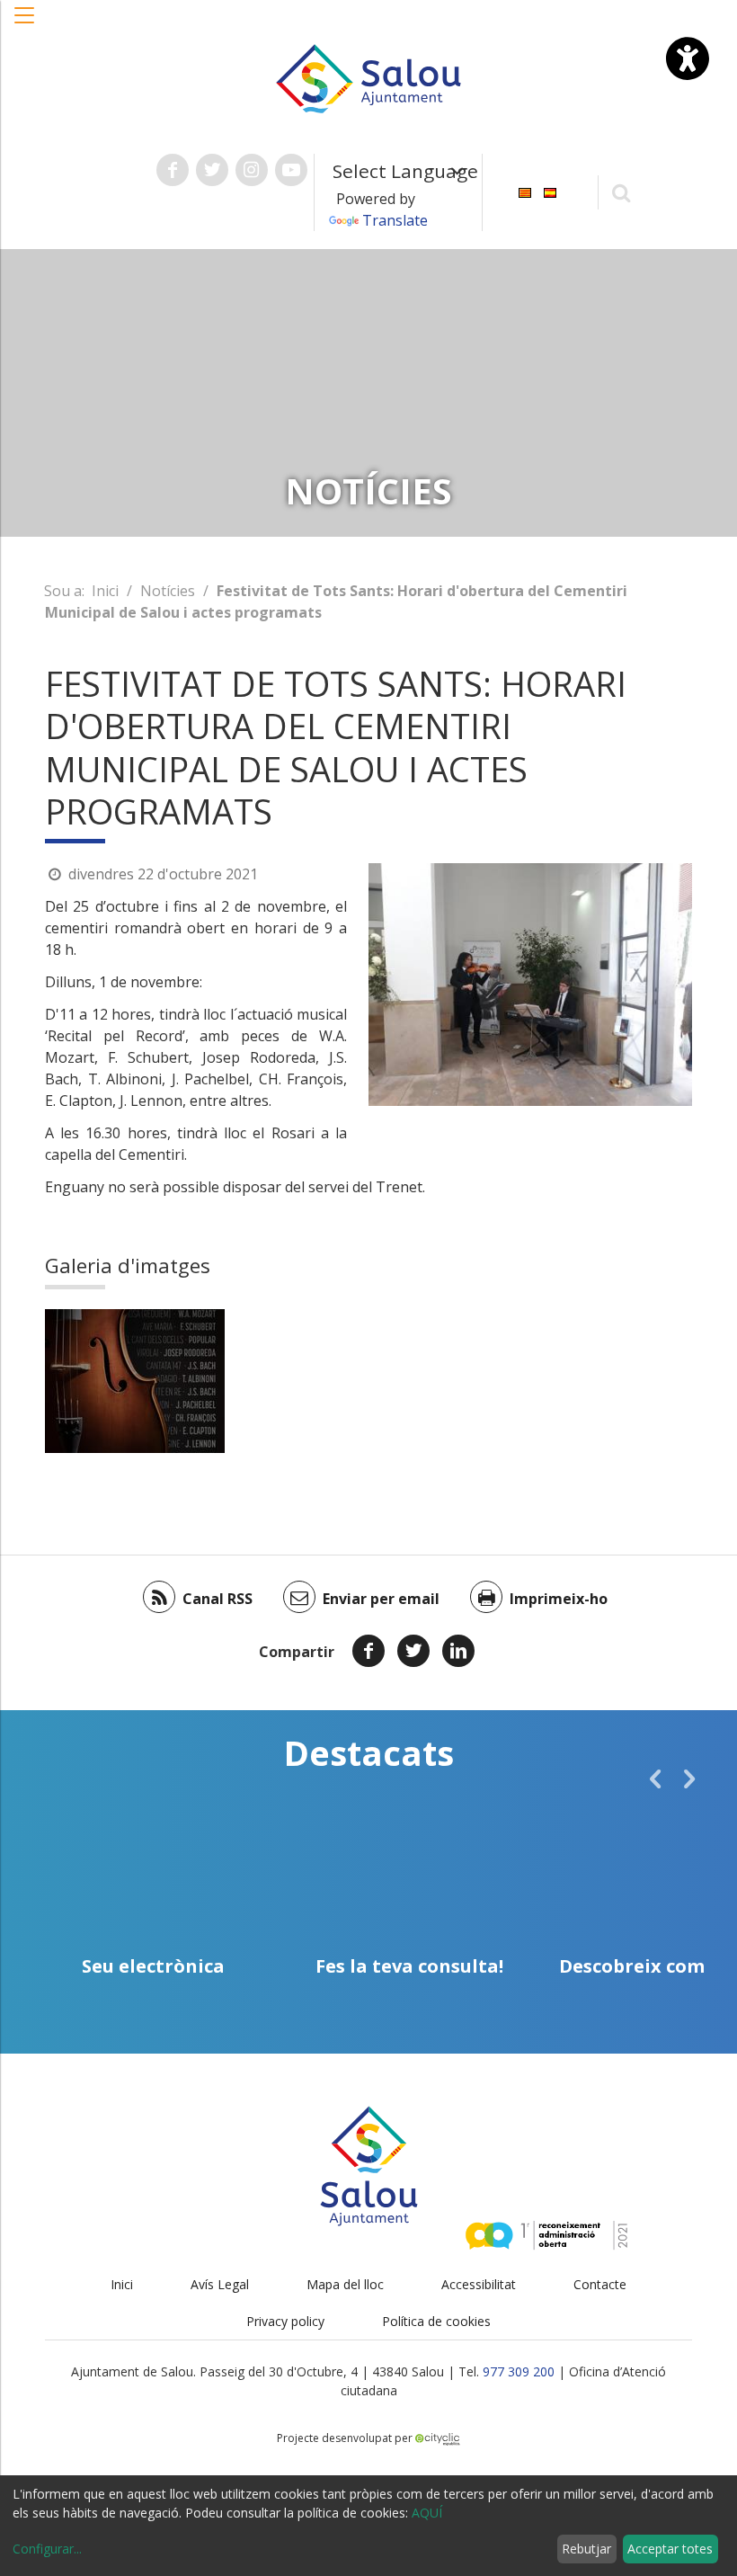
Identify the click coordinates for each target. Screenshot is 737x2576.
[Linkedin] (458, 1651)
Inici (105, 591)
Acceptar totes (670, 2549)
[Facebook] (368, 1651)
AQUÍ (427, 2513)
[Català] (525, 191)
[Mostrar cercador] (622, 192)
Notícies (168, 591)
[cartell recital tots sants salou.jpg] (135, 1381)
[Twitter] (413, 1651)
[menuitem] (525, 191)
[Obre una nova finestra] (173, 170)
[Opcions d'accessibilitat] (688, 58)
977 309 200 (519, 2371)
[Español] (550, 191)
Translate (395, 220)
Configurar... (47, 2549)
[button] (25, 24)
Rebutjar (586, 2549)
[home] (368, 77)
